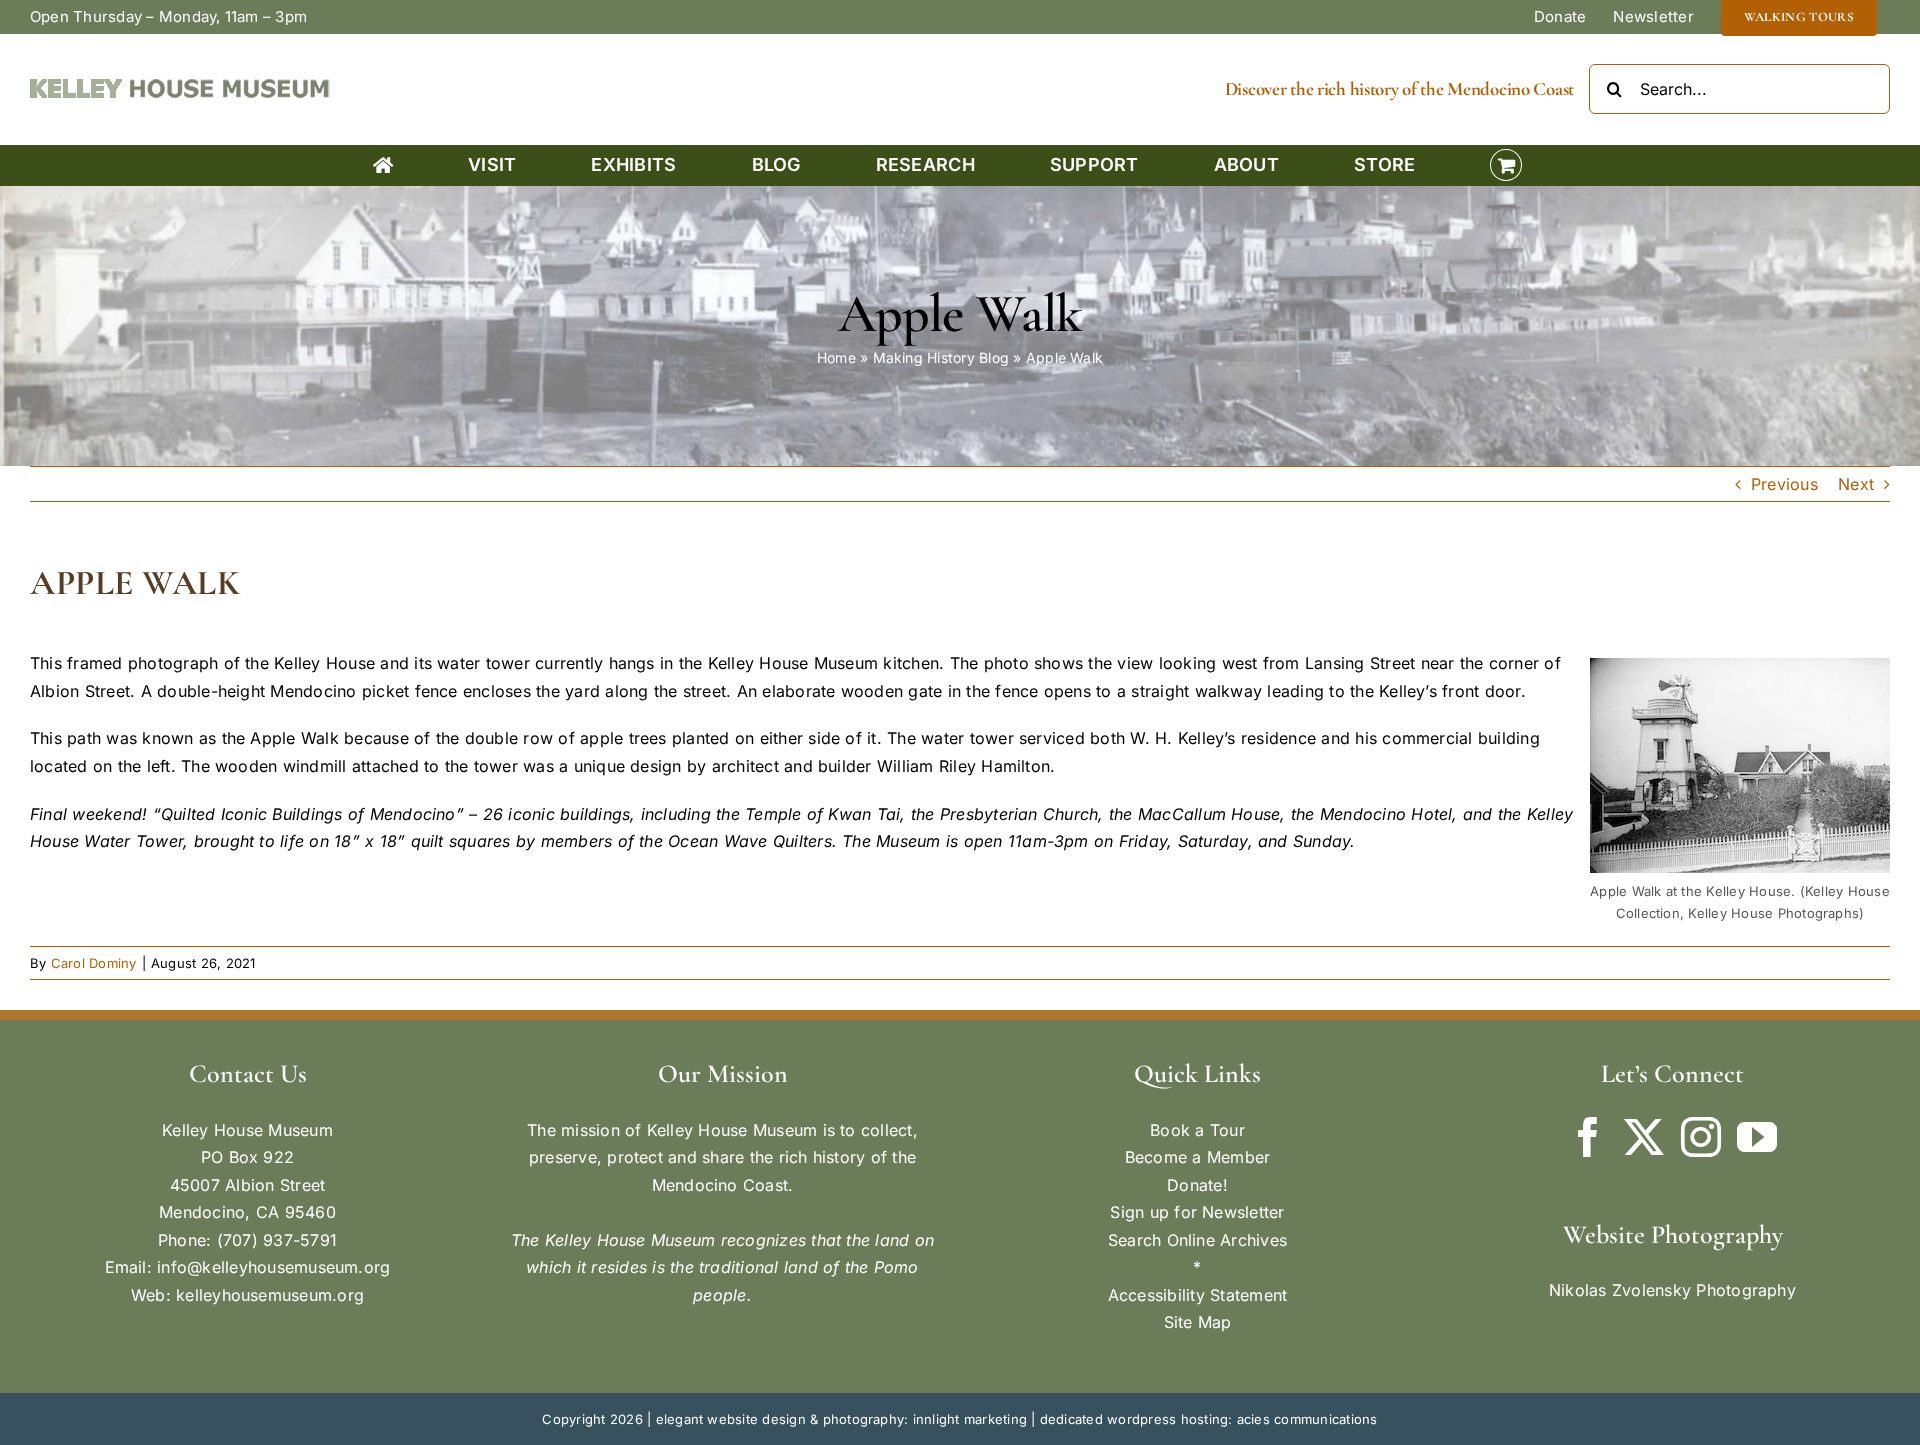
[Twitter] (1644, 1137)
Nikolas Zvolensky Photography (1672, 1290)
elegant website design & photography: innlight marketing (841, 1419)
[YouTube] (1757, 1137)
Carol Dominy (94, 963)
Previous (1784, 484)
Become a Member (1198, 1157)
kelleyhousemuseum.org (270, 1295)
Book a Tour (1197, 1130)
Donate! (1197, 1185)
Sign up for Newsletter (1197, 1212)
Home (836, 357)
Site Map (1198, 1322)
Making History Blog (941, 357)
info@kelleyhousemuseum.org (273, 1267)
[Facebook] (1588, 1137)
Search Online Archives (1197, 1240)
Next (1856, 484)
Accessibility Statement (1198, 1295)
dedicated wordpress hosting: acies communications (1209, 1419)
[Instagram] (1701, 1137)
